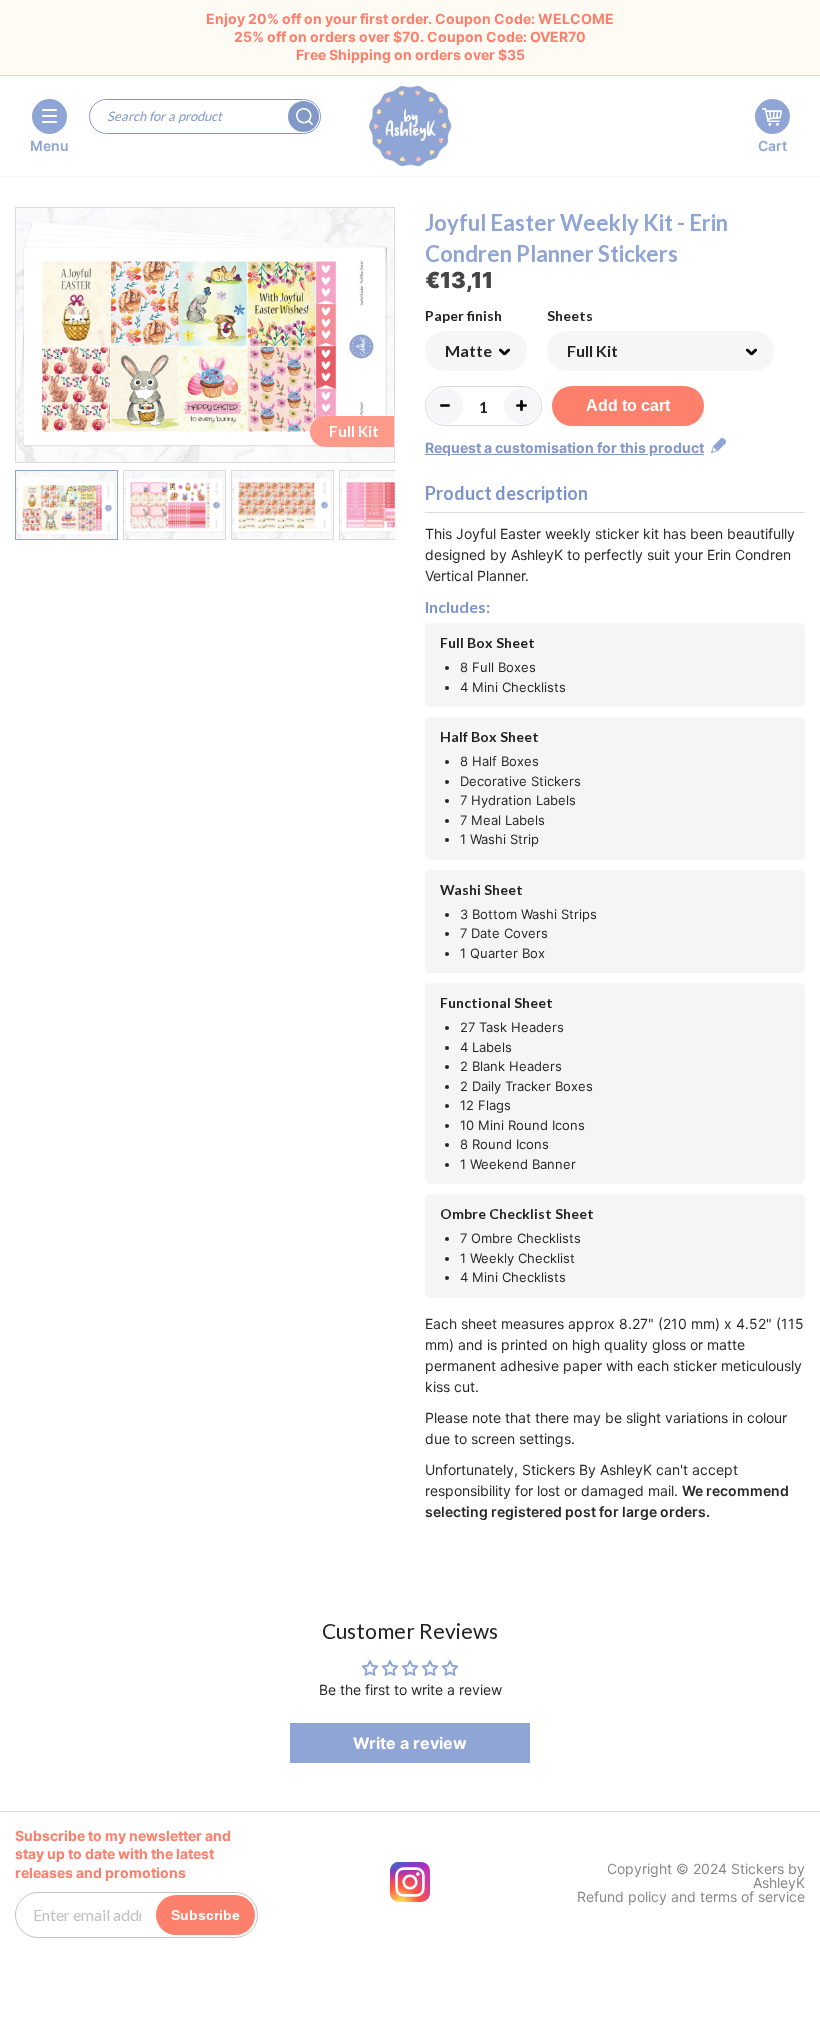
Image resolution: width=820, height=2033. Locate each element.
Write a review (410, 1743)
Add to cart (628, 405)
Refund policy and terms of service (691, 1897)
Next (382, 339)
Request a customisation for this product (564, 447)
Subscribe (205, 1915)
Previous (27, 339)
